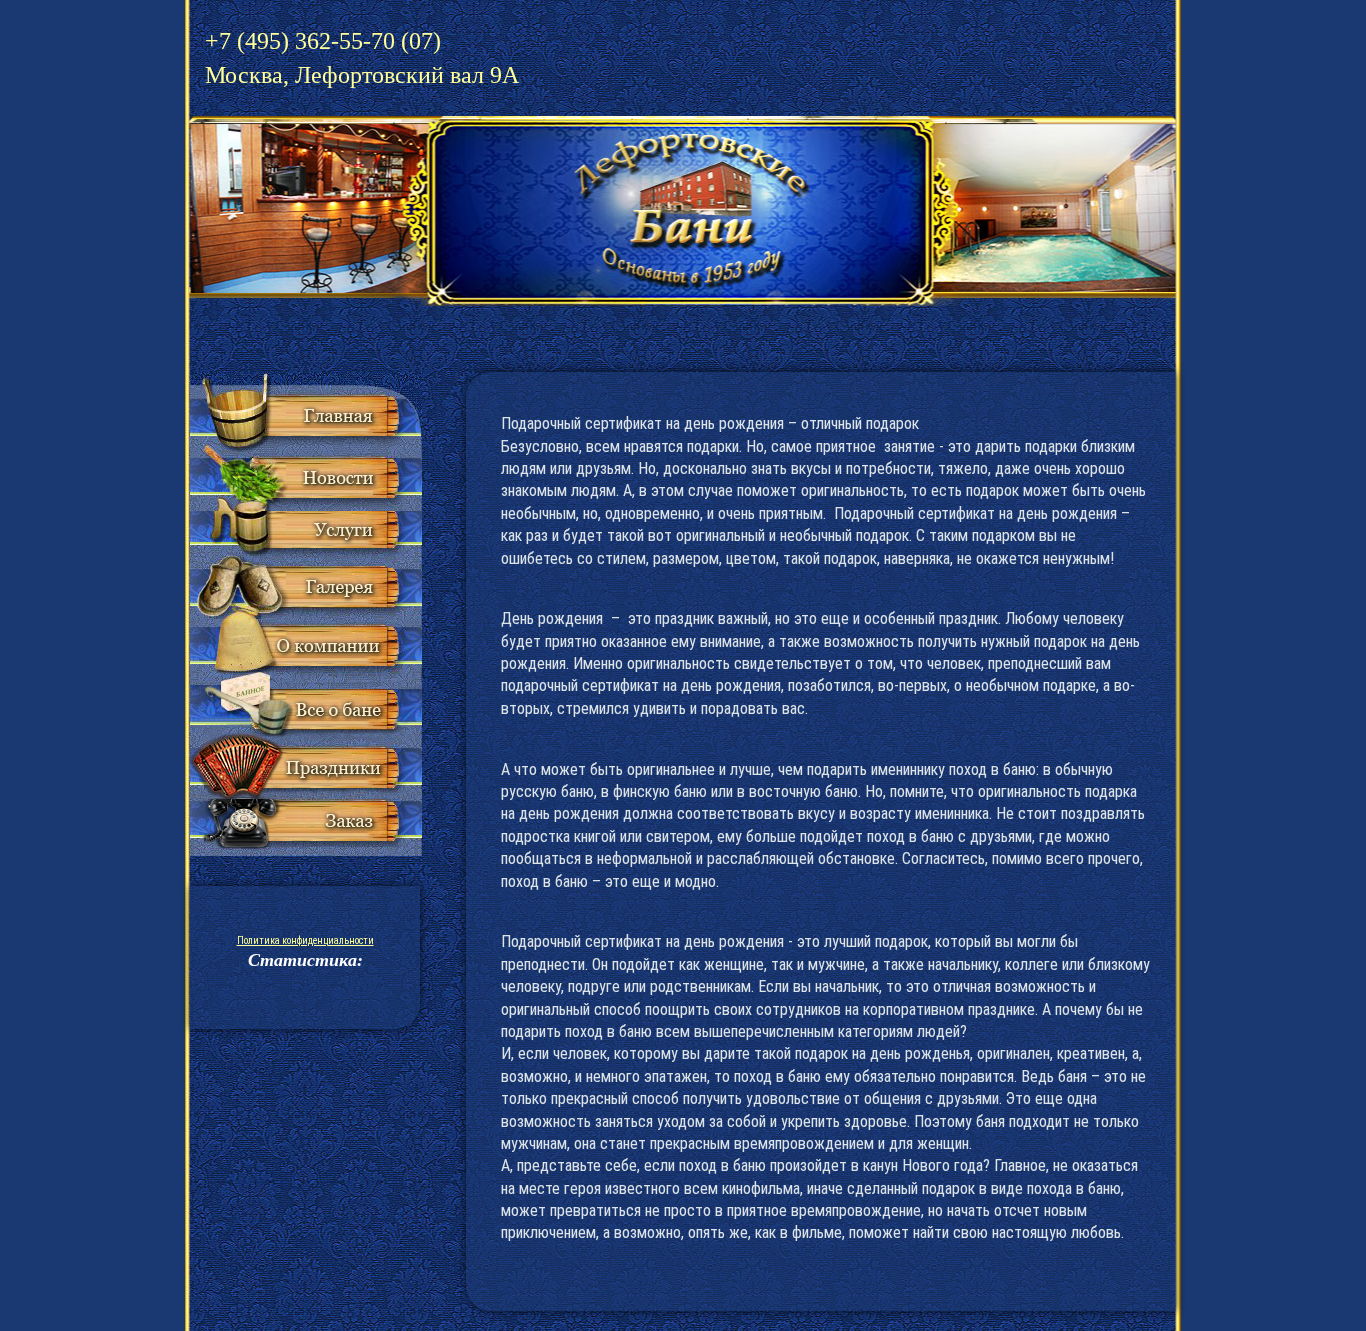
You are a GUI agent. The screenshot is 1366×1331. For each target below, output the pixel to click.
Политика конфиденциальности (305, 940)
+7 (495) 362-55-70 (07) (362, 58)
